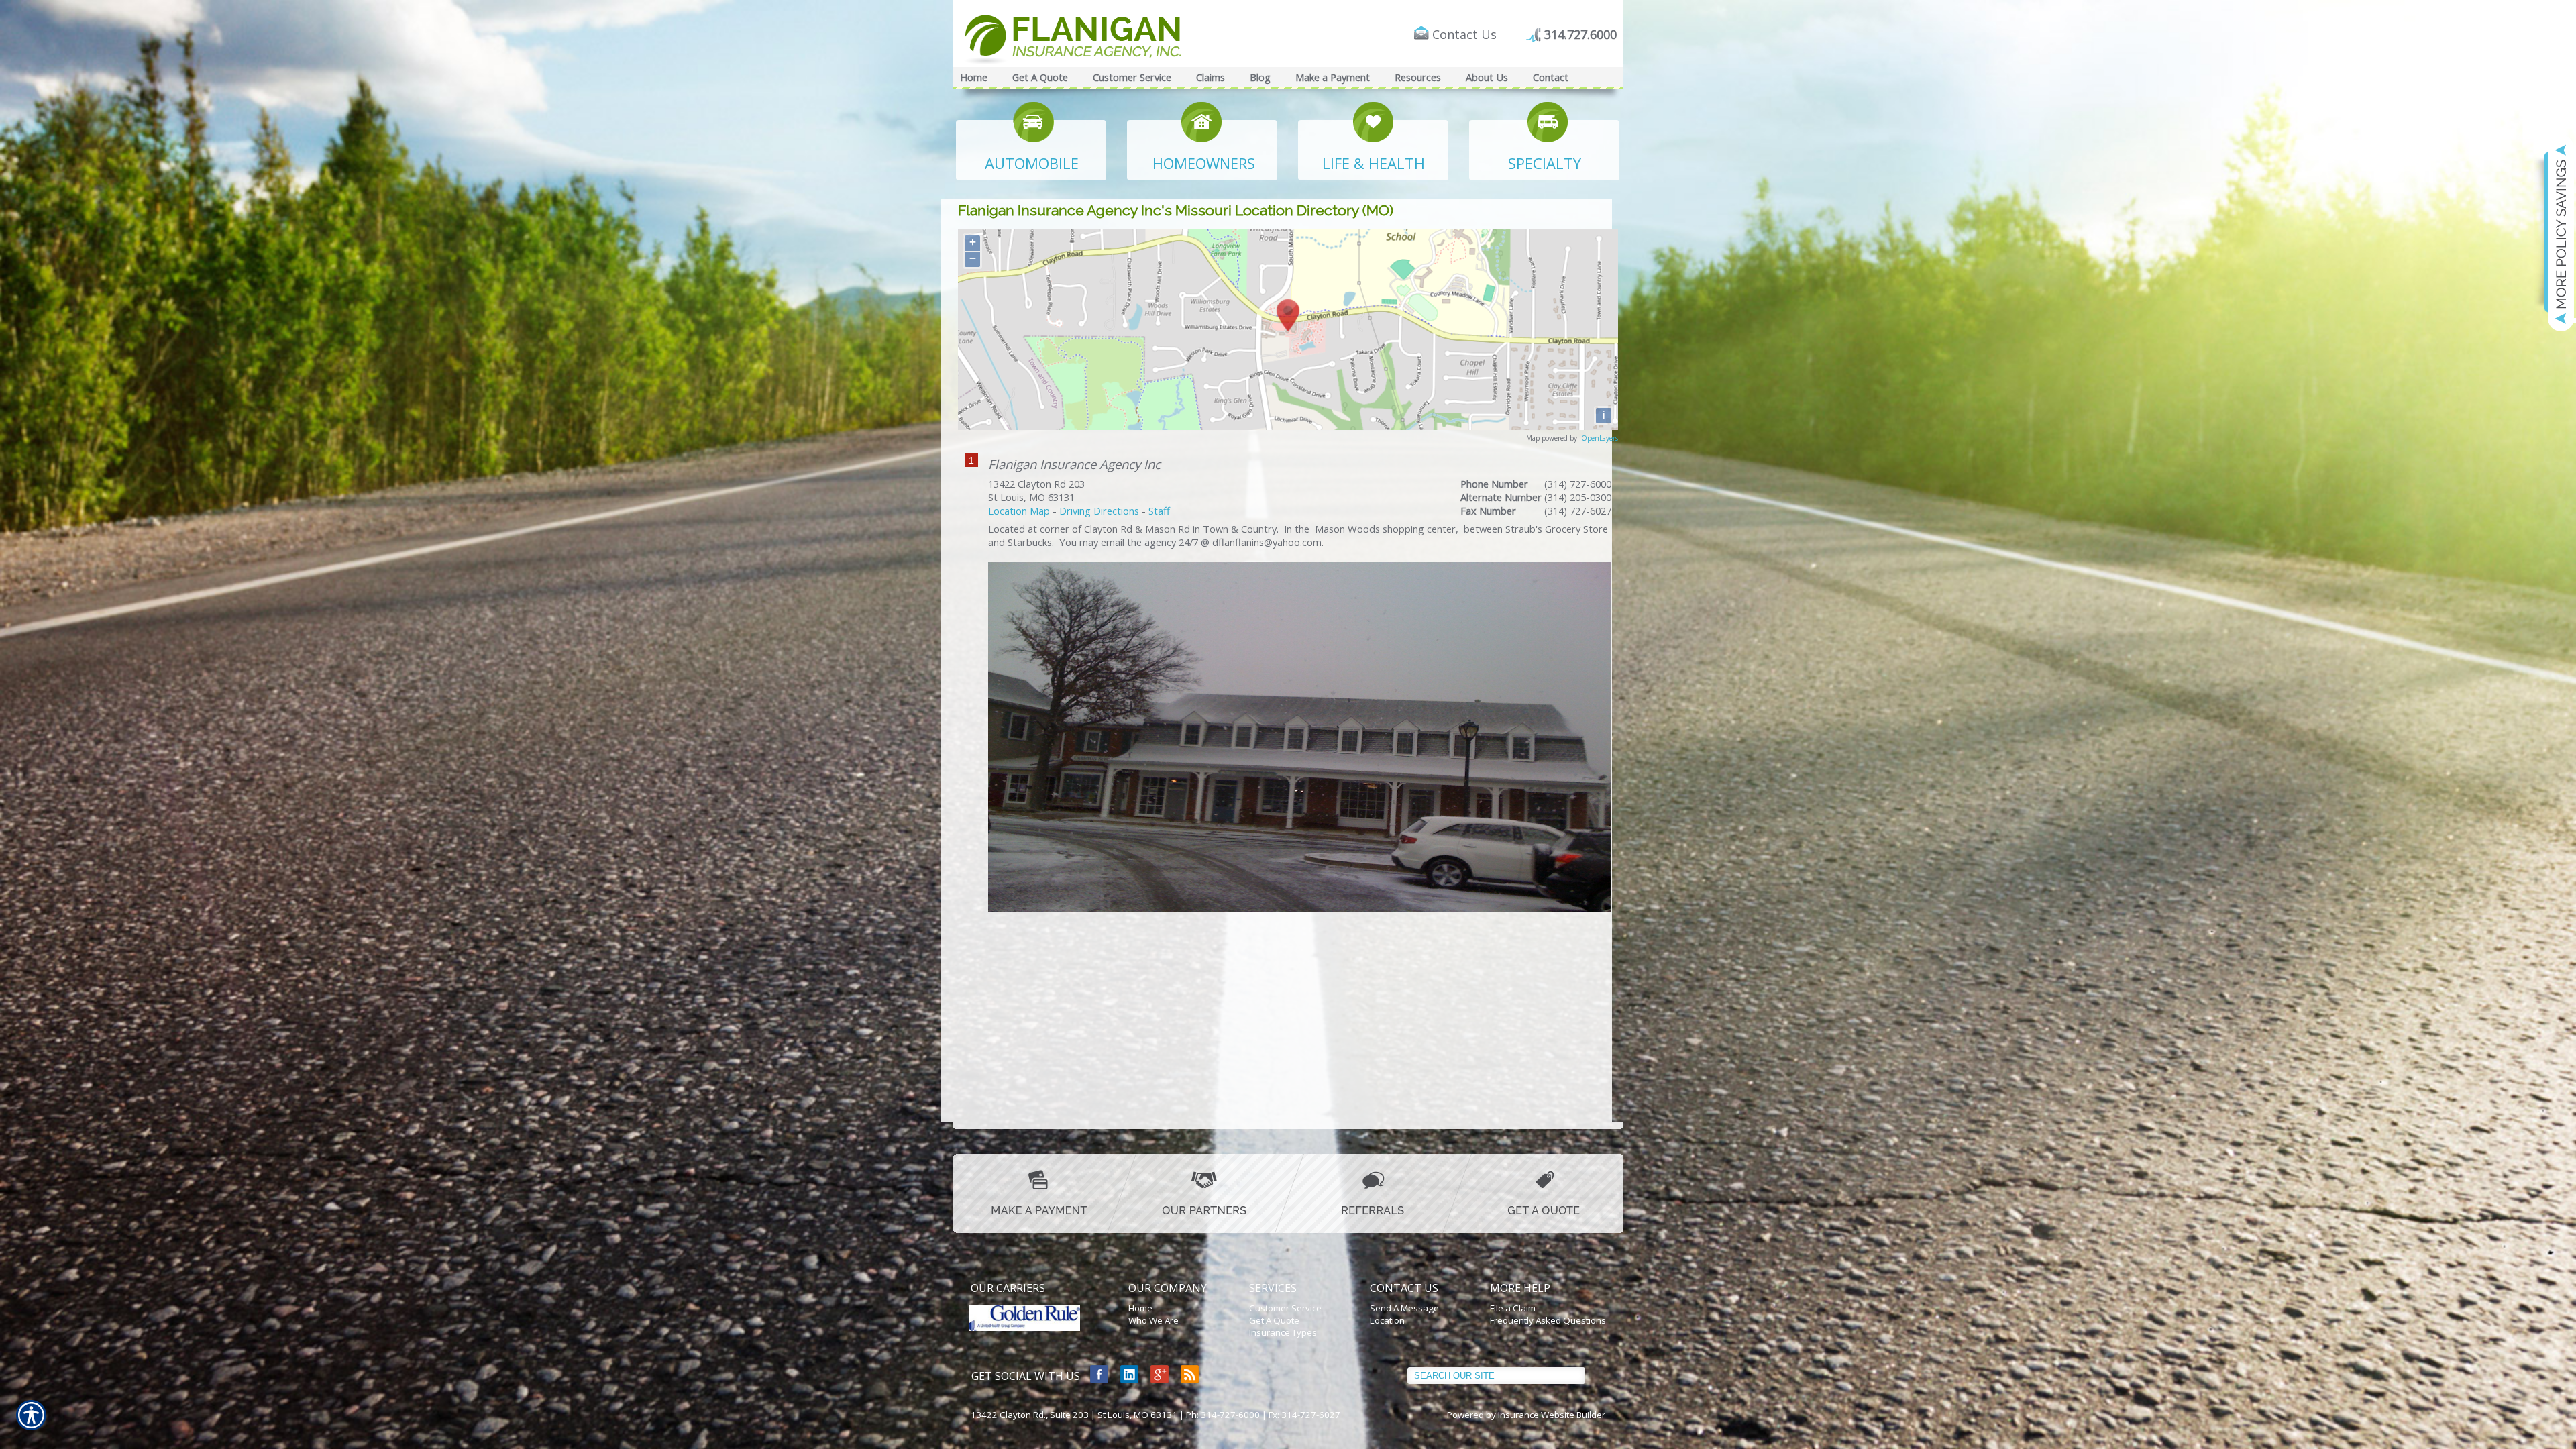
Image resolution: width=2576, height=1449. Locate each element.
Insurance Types (1283, 1332)
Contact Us (1464, 34)
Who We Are (1153, 1320)
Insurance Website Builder (1552, 1415)
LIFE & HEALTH (1374, 163)
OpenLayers (1600, 438)
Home (1140, 1308)
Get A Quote (1274, 1320)
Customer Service (1285, 1308)
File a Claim (1513, 1308)
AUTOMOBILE (1032, 163)
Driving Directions (1099, 511)
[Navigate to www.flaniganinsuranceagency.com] (2553, 233)
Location (1387, 1320)
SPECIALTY (1545, 163)
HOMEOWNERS (1204, 163)
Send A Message (1404, 1308)
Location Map (1019, 511)
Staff (1159, 511)
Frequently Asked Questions (1548, 1320)
